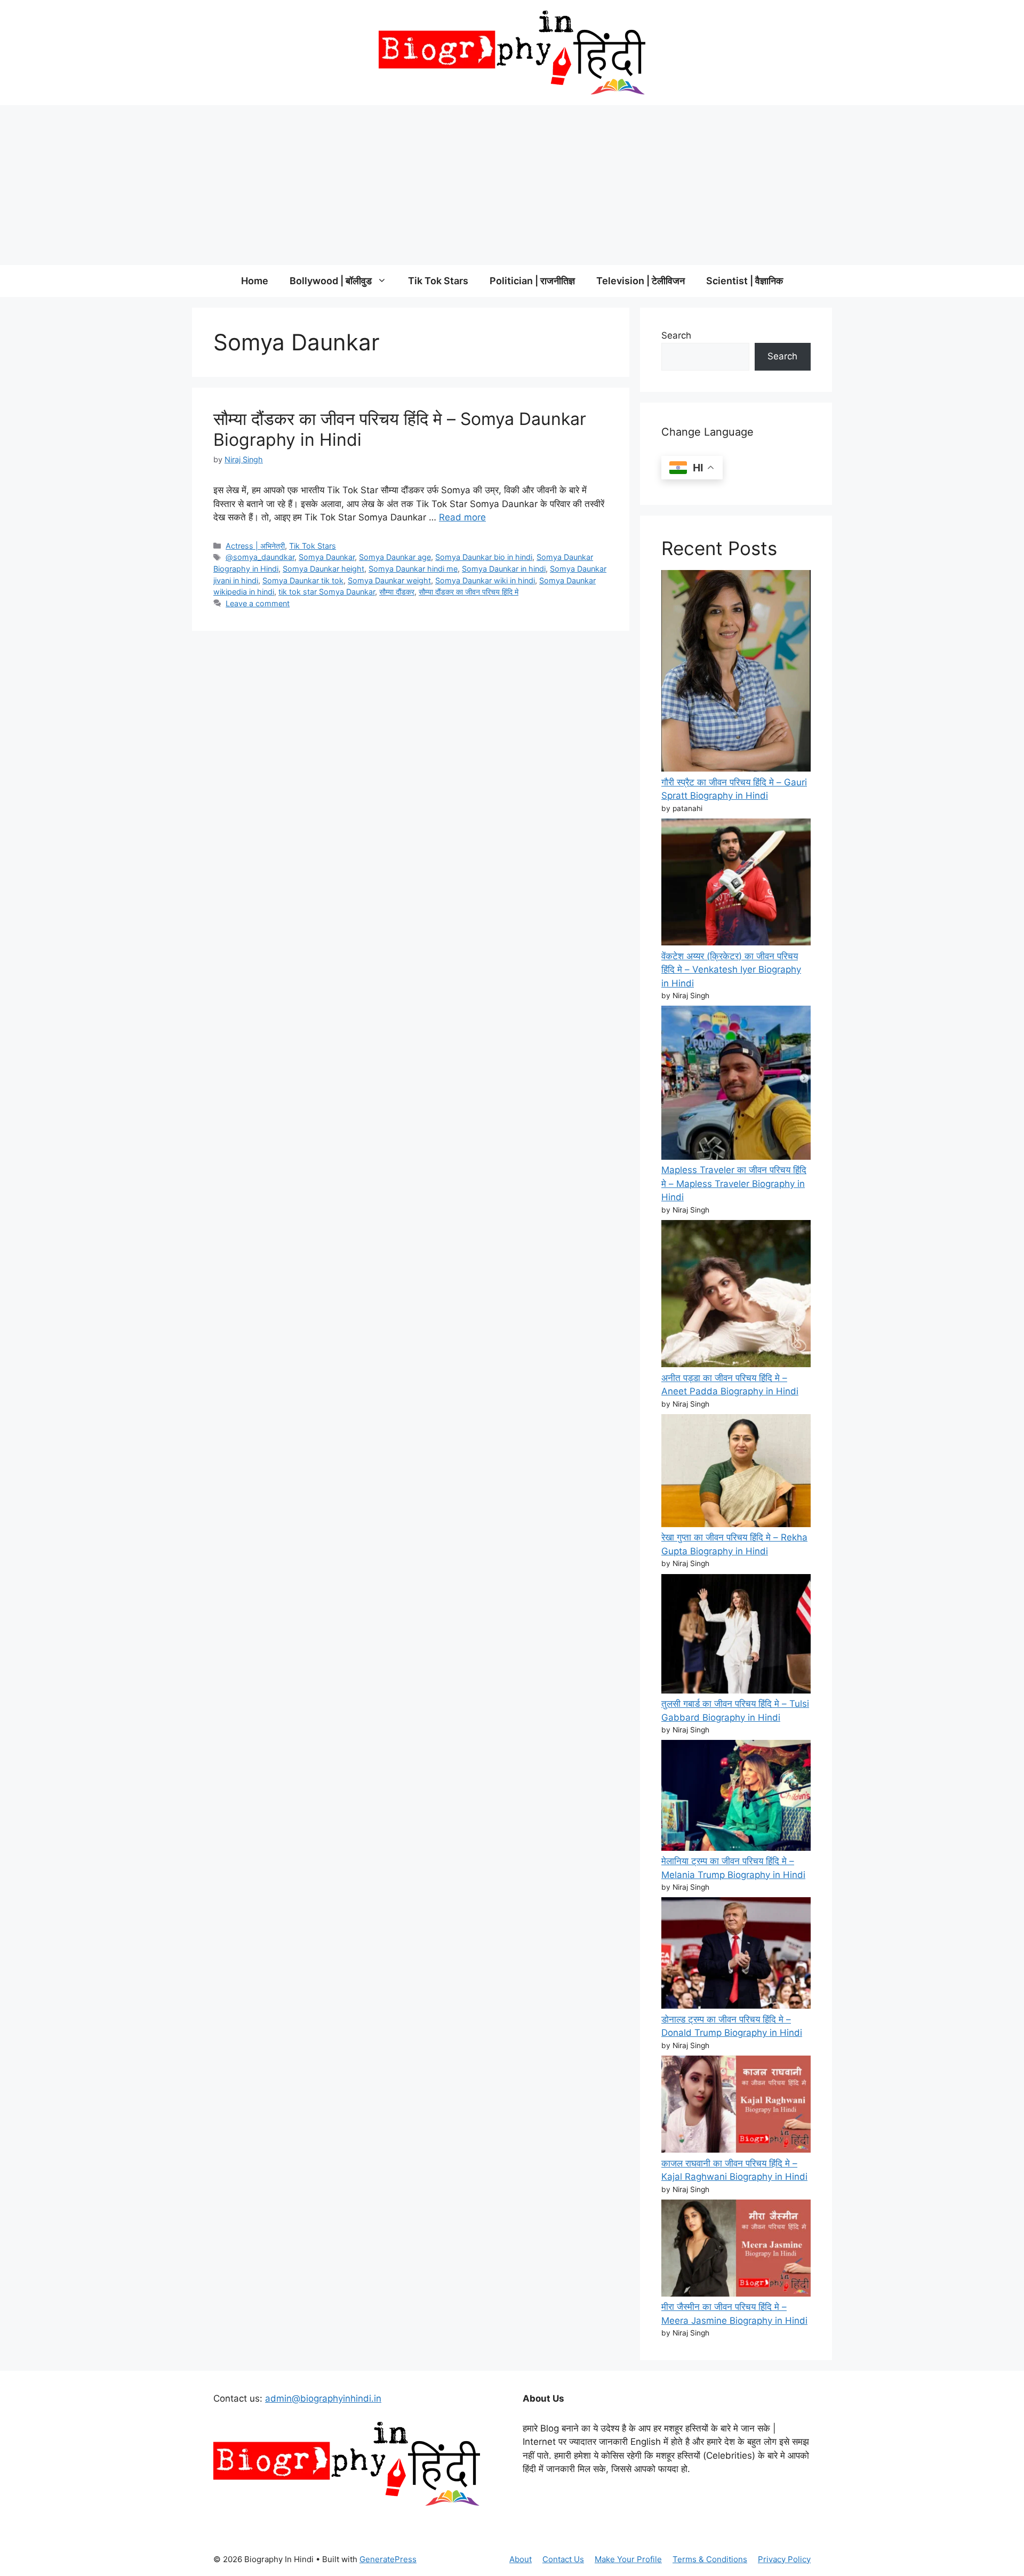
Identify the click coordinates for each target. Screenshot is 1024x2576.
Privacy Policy (784, 2559)
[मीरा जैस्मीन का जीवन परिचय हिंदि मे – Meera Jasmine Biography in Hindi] (736, 2250)
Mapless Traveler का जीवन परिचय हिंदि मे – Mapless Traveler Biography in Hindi (734, 1183)
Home (255, 281)
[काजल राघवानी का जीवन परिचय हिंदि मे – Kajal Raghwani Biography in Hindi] (736, 2106)
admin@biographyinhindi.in (323, 2398)
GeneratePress (388, 2559)
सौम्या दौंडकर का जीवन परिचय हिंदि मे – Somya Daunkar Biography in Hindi (400, 429)
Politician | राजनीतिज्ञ (532, 281)
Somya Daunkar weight (389, 580)
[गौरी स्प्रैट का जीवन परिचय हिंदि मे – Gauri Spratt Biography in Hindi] (736, 673)
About (521, 2559)
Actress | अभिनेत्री (255, 546)
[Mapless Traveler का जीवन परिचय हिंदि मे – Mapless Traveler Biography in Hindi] (736, 1085)
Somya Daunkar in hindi (504, 569)
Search (676, 335)
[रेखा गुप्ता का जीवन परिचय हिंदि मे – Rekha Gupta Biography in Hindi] (736, 1472)
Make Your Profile (628, 2559)
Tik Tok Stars (438, 281)
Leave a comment (258, 603)
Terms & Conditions (710, 2559)
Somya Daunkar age (395, 557)
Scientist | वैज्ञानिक (745, 281)
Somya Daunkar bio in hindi (484, 557)
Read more (462, 517)
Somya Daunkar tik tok (303, 580)
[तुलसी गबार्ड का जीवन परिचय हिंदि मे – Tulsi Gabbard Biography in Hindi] (736, 1636)
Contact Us (563, 2559)
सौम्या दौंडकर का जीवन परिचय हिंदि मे (469, 592)
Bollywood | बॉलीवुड (331, 281)
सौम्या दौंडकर (397, 592)
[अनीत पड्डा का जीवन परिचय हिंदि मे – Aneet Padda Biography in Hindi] (736, 1296)
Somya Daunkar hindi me (413, 569)
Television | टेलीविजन (641, 281)
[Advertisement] (512, 185)
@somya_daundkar (260, 557)
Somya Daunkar (327, 557)
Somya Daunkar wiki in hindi (485, 580)
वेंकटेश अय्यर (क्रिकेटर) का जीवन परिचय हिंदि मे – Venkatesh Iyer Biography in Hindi (731, 970)
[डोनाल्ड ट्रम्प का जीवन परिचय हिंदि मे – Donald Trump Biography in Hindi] (736, 1955)
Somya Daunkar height (323, 569)
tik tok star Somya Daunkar (327, 592)
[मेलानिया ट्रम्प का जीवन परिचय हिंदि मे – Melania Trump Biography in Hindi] (736, 1797)
